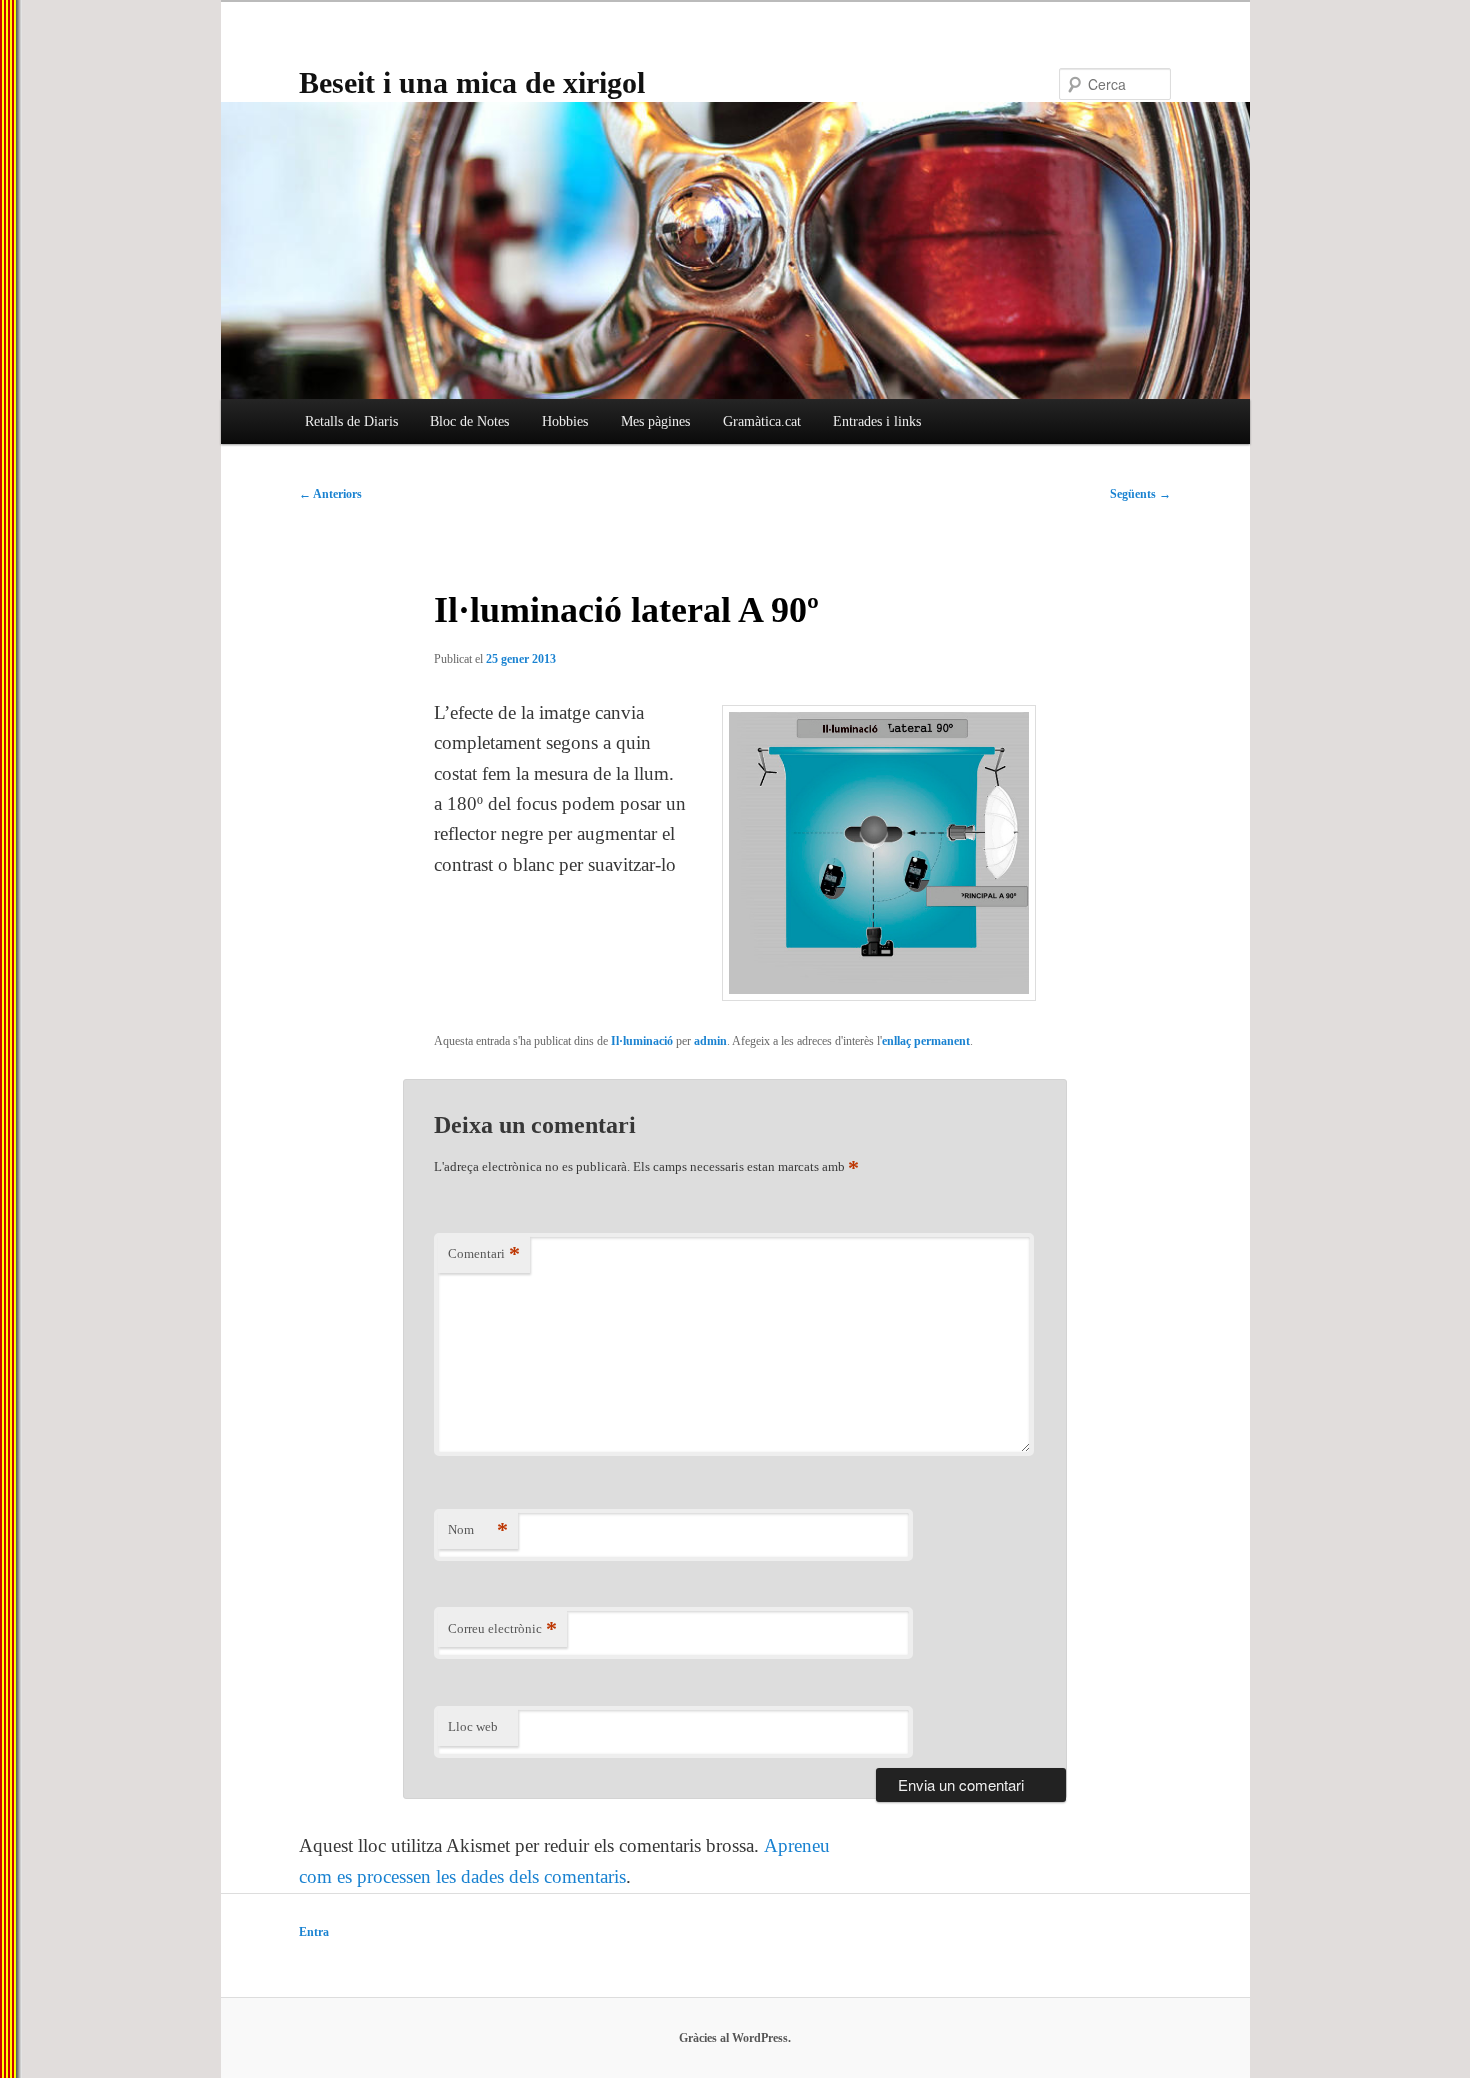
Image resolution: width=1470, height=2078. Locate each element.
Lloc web (473, 1726)
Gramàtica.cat (762, 421)
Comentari (484, 1253)
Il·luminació (642, 1041)
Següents (1140, 494)
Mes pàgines (655, 421)
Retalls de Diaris (351, 421)
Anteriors (330, 494)
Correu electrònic (502, 1628)
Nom (478, 1529)
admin (710, 1041)
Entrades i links (877, 421)
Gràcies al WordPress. (735, 2038)
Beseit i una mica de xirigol (472, 82)
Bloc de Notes (469, 421)
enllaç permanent (926, 1041)
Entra (314, 1932)
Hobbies (565, 421)
